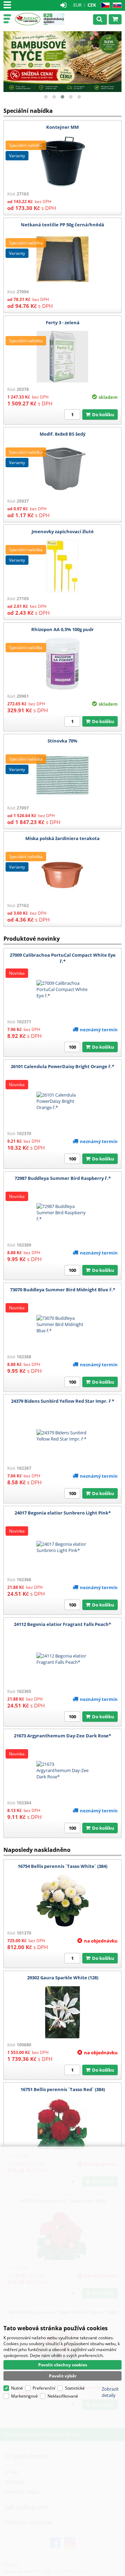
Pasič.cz (28, 19)
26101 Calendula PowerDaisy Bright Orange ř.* (62, 1066)
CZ (104, 5)
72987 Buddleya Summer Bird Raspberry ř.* (63, 1178)
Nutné (17, 2388)
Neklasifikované (63, 2396)
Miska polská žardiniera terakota (62, 838)
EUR (77, 5)
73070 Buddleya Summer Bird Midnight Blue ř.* (63, 1290)
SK (116, 5)
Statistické (75, 2388)
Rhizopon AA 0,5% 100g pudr (62, 629)
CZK (92, 5)
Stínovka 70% (62, 741)
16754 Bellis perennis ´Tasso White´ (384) (62, 1866)
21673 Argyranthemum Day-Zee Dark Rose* (62, 1736)
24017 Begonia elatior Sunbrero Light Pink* (63, 1513)
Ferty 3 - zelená (63, 322)
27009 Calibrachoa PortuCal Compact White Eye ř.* (63, 958)
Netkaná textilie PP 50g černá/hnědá (62, 225)
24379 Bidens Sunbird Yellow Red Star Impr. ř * (63, 1401)
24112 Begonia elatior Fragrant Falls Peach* (62, 1624)
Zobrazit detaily (110, 2392)
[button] (46, 97)
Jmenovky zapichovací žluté (63, 531)
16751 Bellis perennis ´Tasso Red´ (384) (63, 2089)
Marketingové (24, 2396)
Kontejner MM (62, 127)
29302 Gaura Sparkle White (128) (63, 1978)
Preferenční (44, 2388)
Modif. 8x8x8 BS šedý (62, 434)
